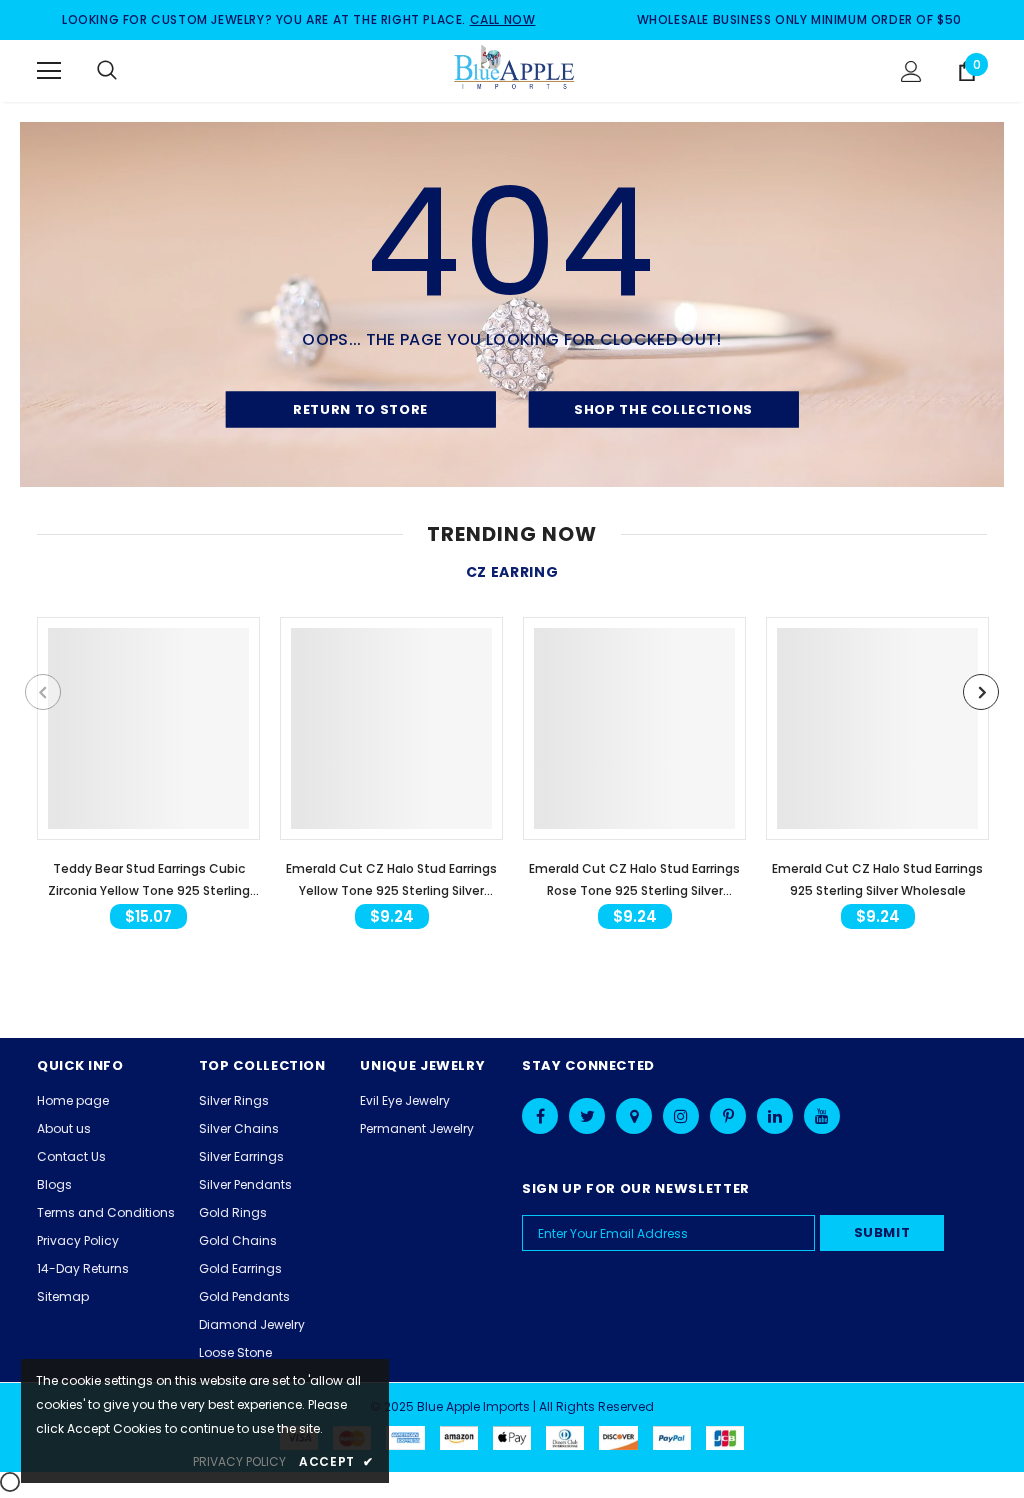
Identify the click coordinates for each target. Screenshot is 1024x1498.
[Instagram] (681, 1116)
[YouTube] (822, 1116)
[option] (148, 777)
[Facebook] (540, 1116)
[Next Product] (981, 692)
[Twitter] (587, 1116)
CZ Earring (512, 572)
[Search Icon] (127, 71)
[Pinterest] (728, 1116)
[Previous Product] (43, 692)
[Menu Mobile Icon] (49, 71)
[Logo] (515, 70)
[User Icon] (911, 71)
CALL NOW (503, 19)
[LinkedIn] (775, 1116)
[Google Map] (634, 1116)
